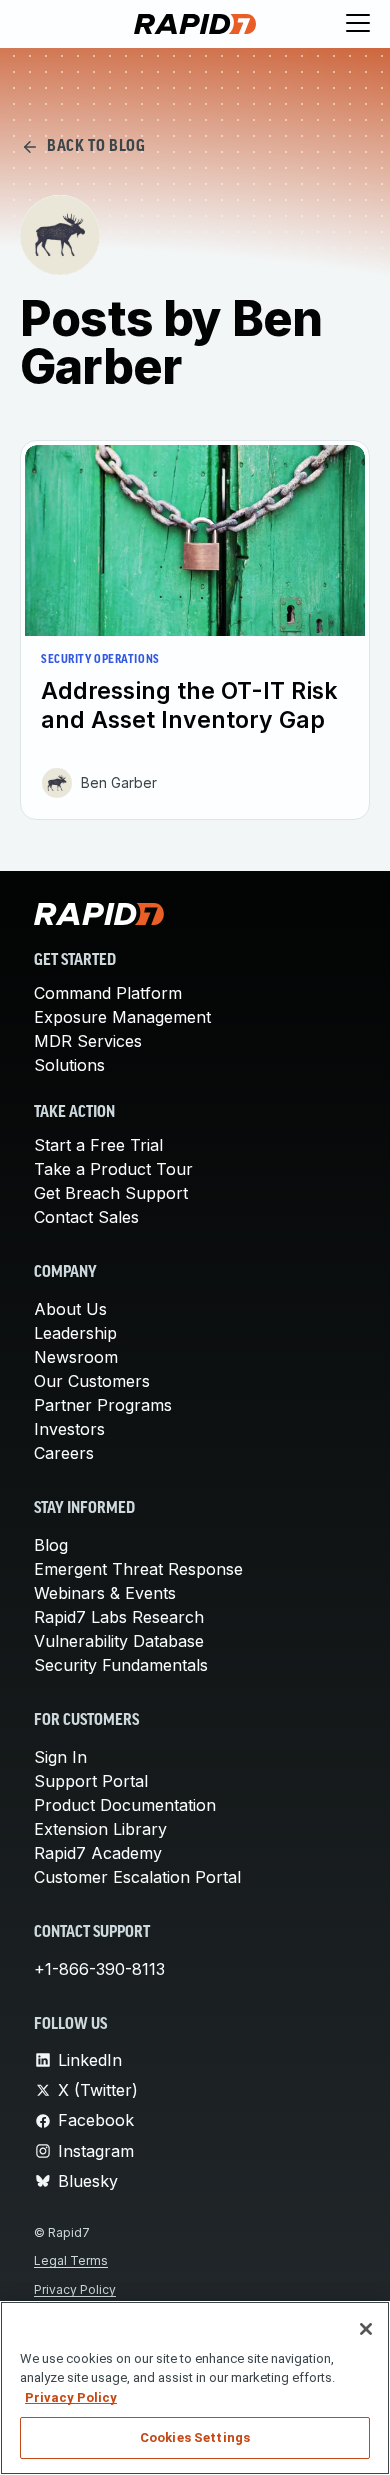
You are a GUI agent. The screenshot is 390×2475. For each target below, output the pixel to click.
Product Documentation (125, 1805)
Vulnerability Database (119, 1641)
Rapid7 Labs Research (119, 1617)
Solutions (69, 1065)
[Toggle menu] (358, 24)
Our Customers (92, 1381)
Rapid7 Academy (98, 1853)
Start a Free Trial (98, 1145)
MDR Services (88, 1041)
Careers (64, 1453)
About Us (70, 1309)
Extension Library (100, 1829)
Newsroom (76, 1357)
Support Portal (91, 1781)
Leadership (75, 1333)
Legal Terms (71, 2260)
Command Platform (108, 993)
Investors (69, 1429)
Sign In (60, 1757)
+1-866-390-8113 (99, 1969)
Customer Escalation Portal (137, 1877)
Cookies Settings (195, 2437)
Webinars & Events (105, 1593)
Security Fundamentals (121, 1665)
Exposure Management (122, 1017)
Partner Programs (103, 1405)
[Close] (366, 2329)
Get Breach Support (111, 1193)
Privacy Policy (75, 2289)
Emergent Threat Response (138, 1569)
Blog (51, 1545)
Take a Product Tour (113, 1169)
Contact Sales (86, 1217)
